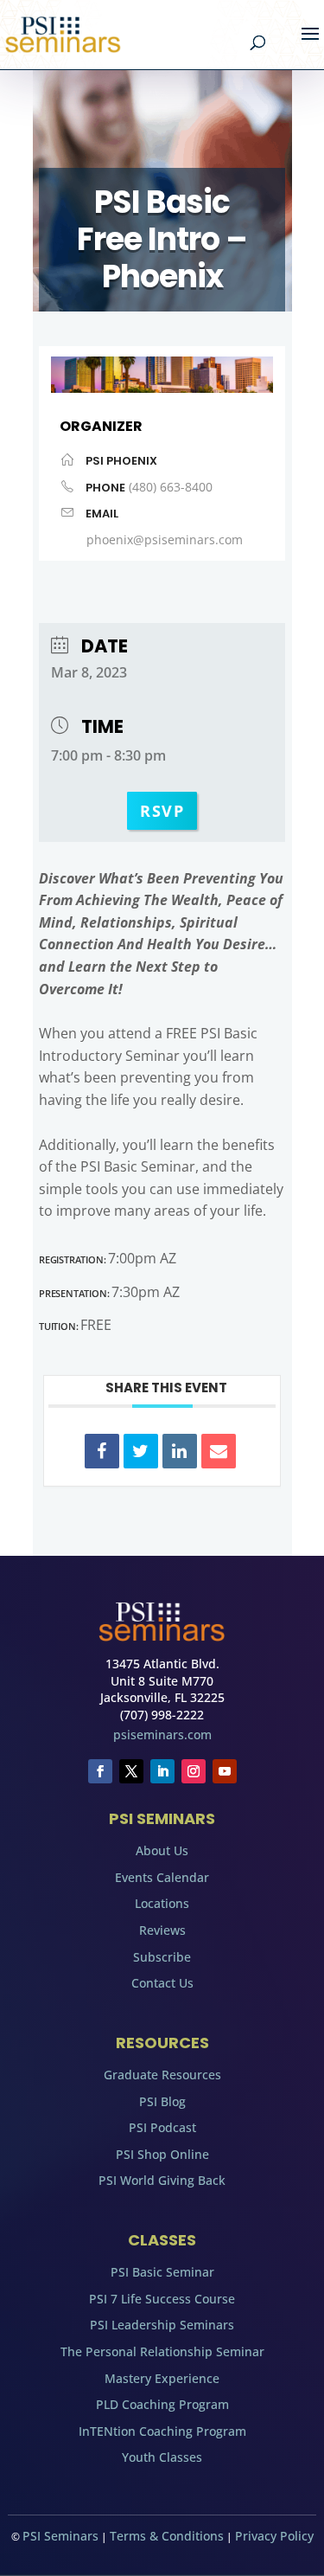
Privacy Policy (274, 2536)
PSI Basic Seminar (162, 2272)
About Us (162, 1850)
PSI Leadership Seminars (162, 2325)
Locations (162, 1903)
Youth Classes (162, 2457)
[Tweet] (141, 1451)
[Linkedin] (180, 1451)
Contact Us (162, 1983)
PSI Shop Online (162, 2154)
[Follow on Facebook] (100, 1771)
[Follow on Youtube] (225, 1771)
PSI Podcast (162, 2127)
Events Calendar (162, 1877)
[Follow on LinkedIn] (162, 1771)
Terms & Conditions (167, 2536)
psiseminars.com (162, 1734)
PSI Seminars (60, 2536)
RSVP (162, 811)
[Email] (219, 1451)
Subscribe (162, 1957)
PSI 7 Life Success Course (162, 2299)
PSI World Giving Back (162, 2180)
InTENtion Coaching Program (162, 2431)
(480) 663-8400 (171, 487)
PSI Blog (162, 2101)
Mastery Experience (162, 2378)
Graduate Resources (162, 2075)
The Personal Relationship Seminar (162, 2351)
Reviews (162, 1930)
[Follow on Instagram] (194, 1771)
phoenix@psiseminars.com (165, 540)
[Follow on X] (131, 1771)
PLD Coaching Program (162, 2404)
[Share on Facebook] (102, 1451)
